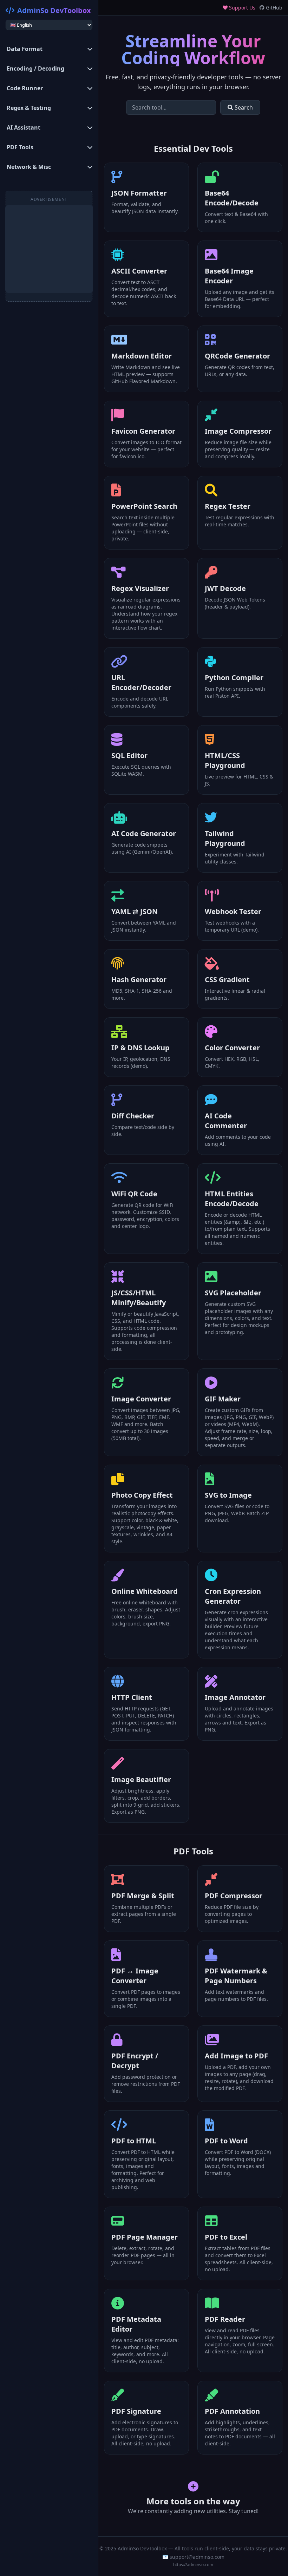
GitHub (273, 8)
